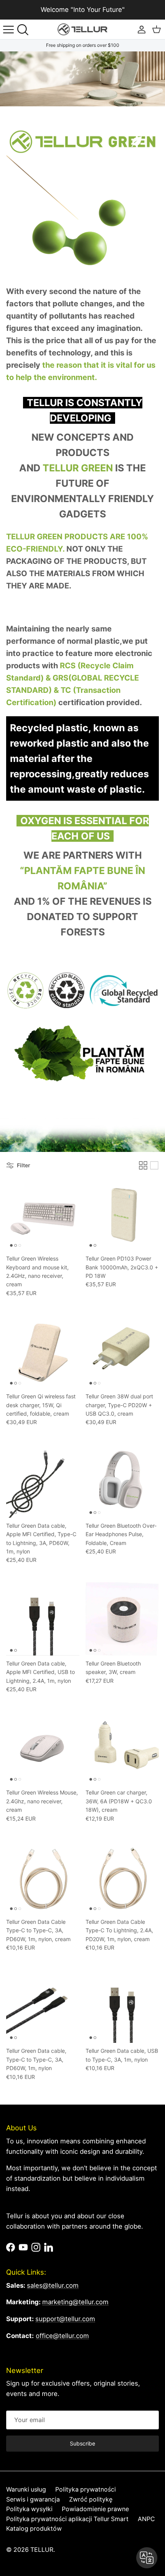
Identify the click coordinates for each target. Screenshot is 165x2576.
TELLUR (42, 2550)
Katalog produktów (34, 2529)
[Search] (25, 30)
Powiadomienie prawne (95, 2509)
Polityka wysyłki (29, 2509)
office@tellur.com (62, 2336)
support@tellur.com (65, 2319)
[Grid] (143, 1165)
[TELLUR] (82, 29)
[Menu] (8, 30)
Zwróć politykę (91, 2499)
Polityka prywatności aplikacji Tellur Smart (67, 2519)
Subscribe (82, 2443)
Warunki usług (26, 2489)
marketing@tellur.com (75, 2302)
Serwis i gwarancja (33, 2499)
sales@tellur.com (53, 2285)
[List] (154, 1165)
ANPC (146, 2519)
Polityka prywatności (86, 2489)
